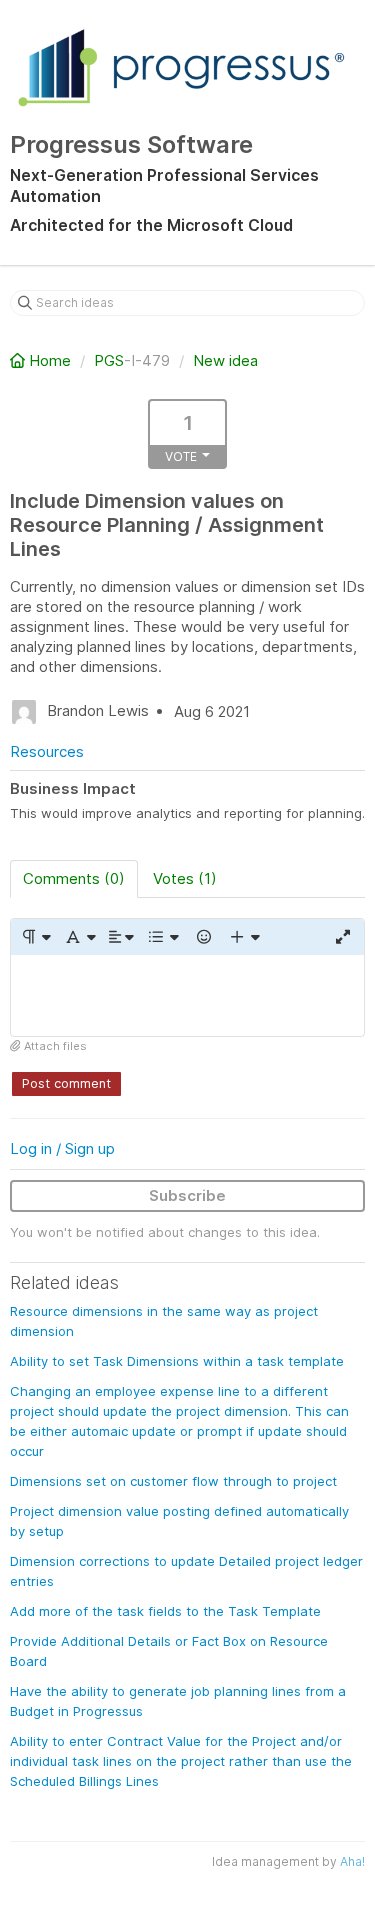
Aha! (352, 1861)
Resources (47, 751)
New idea (225, 360)
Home (50, 360)
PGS (109, 360)
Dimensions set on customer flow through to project (173, 1481)
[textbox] (187, 995)
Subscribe (187, 1195)
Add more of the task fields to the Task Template (165, 1611)
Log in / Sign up (62, 1148)
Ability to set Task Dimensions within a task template (177, 1361)
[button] (35, 937)
